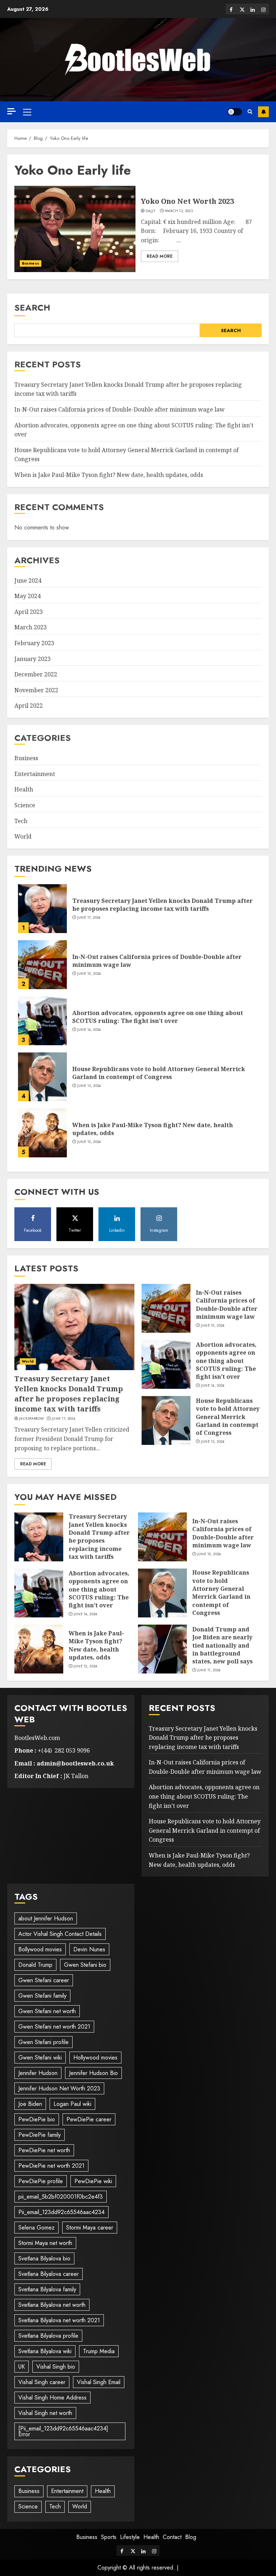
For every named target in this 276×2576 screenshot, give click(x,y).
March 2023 (31, 627)
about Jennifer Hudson (46, 1918)
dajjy (151, 211)
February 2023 (34, 643)
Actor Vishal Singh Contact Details (60, 1934)
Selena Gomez (36, 2228)
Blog (191, 2537)
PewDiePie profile (41, 2181)
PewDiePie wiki (93, 2181)
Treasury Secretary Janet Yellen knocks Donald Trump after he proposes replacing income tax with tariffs (162, 905)
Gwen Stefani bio (85, 1965)
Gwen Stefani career (44, 1980)
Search (32, 307)
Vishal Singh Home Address (52, 2398)
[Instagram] (263, 9)
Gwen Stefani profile (43, 2042)
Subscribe (263, 112)
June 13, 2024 (89, 1086)
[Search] (250, 112)
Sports (109, 2537)
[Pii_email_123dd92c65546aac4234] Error (63, 2431)
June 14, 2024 (89, 1030)
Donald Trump (35, 1965)
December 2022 (36, 674)
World (23, 836)
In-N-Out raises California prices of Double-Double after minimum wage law (119, 409)
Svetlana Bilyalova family (47, 2289)
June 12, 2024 (89, 1142)
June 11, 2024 (209, 1670)
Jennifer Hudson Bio (93, 2073)
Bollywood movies (40, 1949)
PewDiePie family (40, 2135)
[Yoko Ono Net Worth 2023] (75, 229)
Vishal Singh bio (56, 2367)
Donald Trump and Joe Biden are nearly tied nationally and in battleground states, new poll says (222, 1645)
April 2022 (29, 706)
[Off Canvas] (11, 111)
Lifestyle (130, 2537)
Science (25, 805)
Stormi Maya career (90, 2228)
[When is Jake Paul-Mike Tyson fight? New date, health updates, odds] (42, 1133)
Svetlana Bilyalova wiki (45, 2351)
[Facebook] (231, 9)
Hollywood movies (95, 2058)
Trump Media (99, 2351)
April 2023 (29, 612)
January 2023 (33, 659)
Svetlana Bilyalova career (49, 2274)
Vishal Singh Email (99, 2382)
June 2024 (28, 580)
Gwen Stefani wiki (40, 2058)
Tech (21, 821)
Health (24, 789)
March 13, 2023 (179, 211)
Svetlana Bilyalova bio (44, 2258)
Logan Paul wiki (72, 2104)
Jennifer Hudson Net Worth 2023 (59, 2088)
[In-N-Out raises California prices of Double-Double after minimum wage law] (42, 965)
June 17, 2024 (89, 918)
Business (31, 263)
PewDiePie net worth (44, 2150)
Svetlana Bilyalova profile (48, 2336)
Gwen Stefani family (42, 1996)
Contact (172, 2537)
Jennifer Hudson (38, 2073)
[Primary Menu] (27, 112)
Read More (160, 256)
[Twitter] (242, 9)
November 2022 (36, 690)
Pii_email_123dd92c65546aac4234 (61, 2212)
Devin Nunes (89, 1949)
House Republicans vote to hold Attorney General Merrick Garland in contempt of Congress (159, 1073)
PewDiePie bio (37, 2119)
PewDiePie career (89, 2119)
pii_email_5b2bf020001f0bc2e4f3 (61, 2197)
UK (22, 2367)
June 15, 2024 (89, 974)
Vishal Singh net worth (45, 2413)
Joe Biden (30, 2104)
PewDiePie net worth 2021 (51, 2166)
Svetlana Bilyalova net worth (52, 2305)
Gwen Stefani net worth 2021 (54, 2027)
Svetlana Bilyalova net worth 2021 (59, 2320)
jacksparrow (31, 1419)
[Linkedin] (253, 9)
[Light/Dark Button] (235, 112)
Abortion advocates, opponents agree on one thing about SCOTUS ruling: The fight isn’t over (158, 1017)
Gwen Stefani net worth (47, 2011)
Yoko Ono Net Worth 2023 (187, 201)
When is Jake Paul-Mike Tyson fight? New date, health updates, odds (109, 475)
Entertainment (35, 774)
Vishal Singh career (42, 2382)
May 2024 (27, 596)
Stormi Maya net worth (45, 2243)
